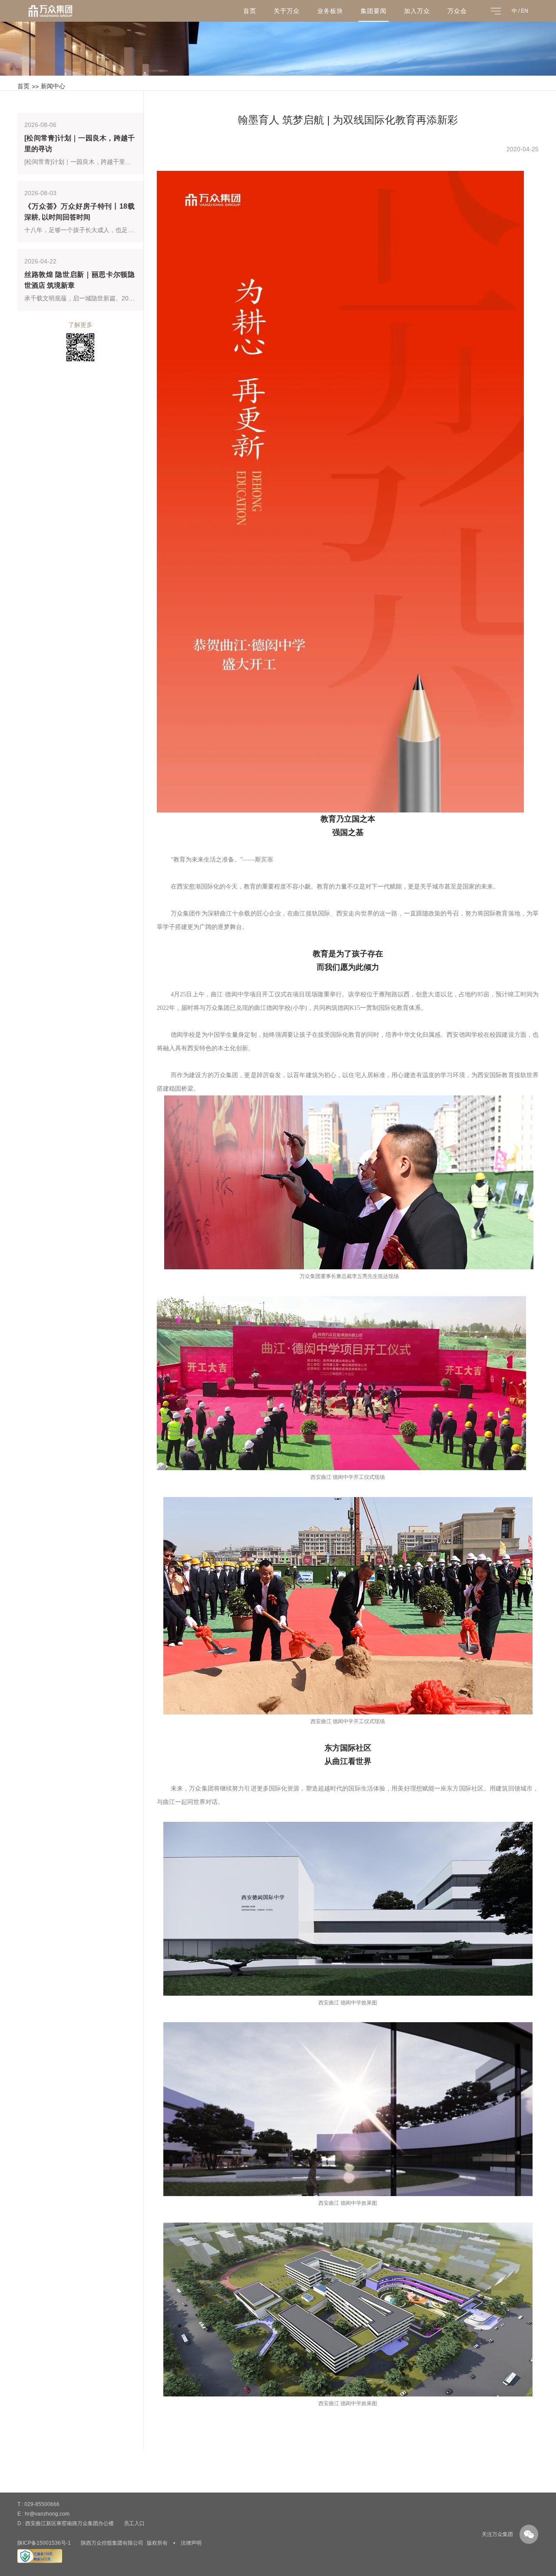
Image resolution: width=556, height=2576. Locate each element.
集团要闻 (374, 11)
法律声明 (191, 2543)
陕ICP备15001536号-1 (44, 2543)
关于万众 (287, 11)
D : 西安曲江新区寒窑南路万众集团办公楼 (66, 2523)
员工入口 (134, 2523)
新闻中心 (53, 86)
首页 (250, 11)
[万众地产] (50, 14)
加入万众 (417, 11)
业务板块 (330, 11)
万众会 (457, 11)
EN (525, 11)
